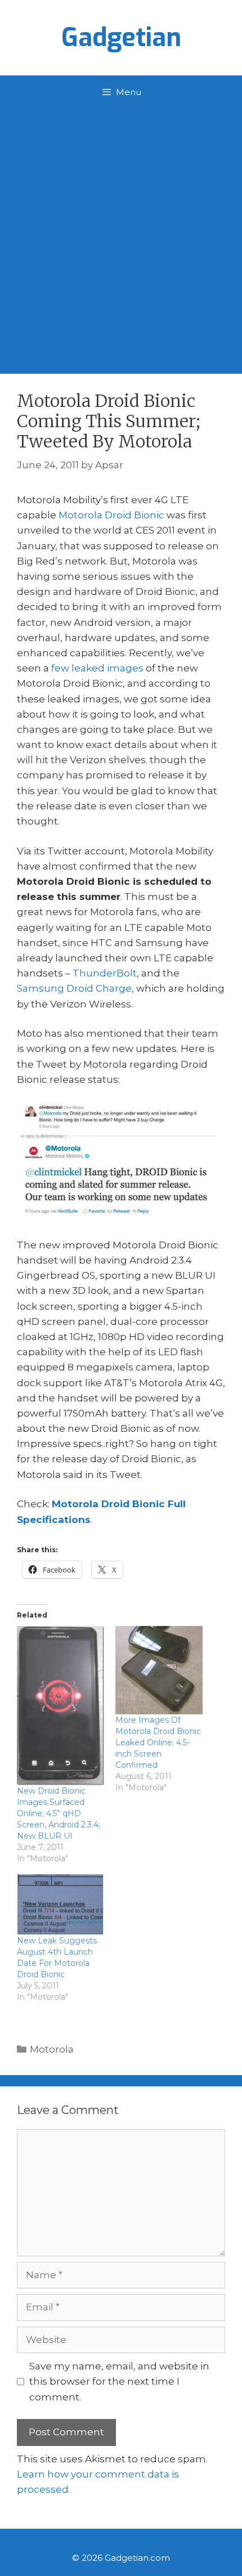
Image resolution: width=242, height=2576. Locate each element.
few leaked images (97, 668)
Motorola (52, 2049)
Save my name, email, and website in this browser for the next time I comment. (119, 2381)
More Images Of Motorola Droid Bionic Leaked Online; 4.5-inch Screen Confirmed (158, 1742)
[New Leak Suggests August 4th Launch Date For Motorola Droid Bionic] (60, 1904)
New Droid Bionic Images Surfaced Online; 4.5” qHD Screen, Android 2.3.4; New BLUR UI (59, 1813)
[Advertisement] (121, 236)
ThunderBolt (105, 973)
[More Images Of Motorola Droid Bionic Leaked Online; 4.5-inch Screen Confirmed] (159, 1670)
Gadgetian (121, 38)
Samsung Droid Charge (74, 988)
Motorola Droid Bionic (111, 515)
